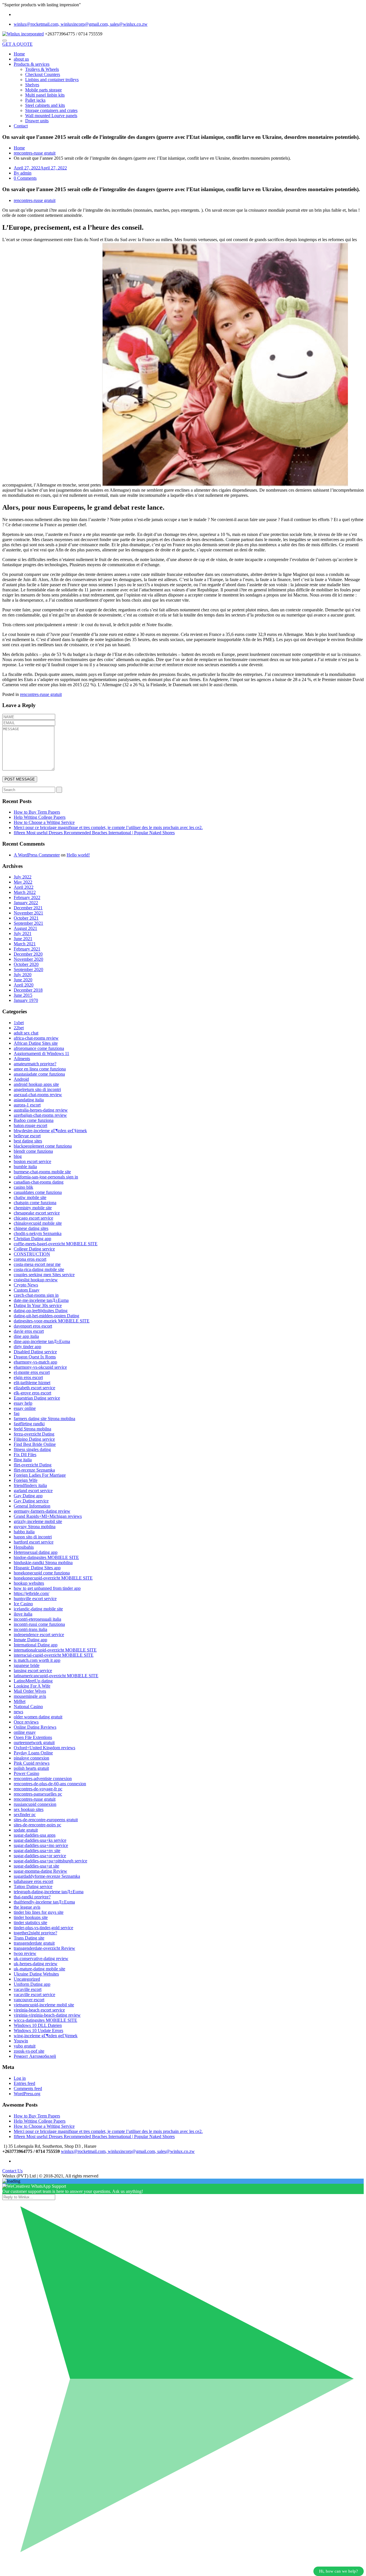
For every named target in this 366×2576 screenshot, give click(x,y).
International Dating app (36, 1645)
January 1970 (26, 1000)
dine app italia (26, 1336)
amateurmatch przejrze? (35, 1064)
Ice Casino (23, 1604)
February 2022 (27, 897)
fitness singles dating (32, 1449)
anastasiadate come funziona (39, 1074)
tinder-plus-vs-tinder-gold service (43, 1928)
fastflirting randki (29, 1424)
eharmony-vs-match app (35, 1362)
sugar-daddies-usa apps (35, 1835)
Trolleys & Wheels (42, 69)
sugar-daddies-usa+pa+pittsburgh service (50, 1861)
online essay (25, 1732)
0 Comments (25, 178)
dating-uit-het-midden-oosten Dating (46, 1316)
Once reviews (26, 1722)
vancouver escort (29, 2000)
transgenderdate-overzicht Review (44, 1948)
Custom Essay (27, 1290)
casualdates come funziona (38, 1192)
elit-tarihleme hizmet (32, 1383)
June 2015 (23, 995)
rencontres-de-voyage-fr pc (38, 1789)
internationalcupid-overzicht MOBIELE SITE (55, 1650)
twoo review (25, 1953)
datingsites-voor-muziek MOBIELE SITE (52, 1321)
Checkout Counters (43, 74)
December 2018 (28, 990)
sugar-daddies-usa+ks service (40, 1840)
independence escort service (39, 1635)
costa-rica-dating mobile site (39, 1269)
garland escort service (33, 1491)
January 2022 (26, 903)
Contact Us (12, 2171)
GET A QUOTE (17, 44)
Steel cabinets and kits (45, 105)
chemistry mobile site (33, 1208)
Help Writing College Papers (40, 817)
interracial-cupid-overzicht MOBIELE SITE (54, 1655)
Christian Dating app (32, 1239)
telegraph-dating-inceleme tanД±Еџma (49, 1892)
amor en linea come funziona (40, 1069)
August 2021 (25, 928)
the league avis (27, 1907)
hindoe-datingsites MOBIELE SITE (46, 1557)
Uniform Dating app (32, 1984)
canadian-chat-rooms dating (39, 1182)
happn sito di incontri (33, 1537)
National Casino (28, 1707)
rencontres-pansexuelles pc (38, 1794)
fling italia (23, 1460)
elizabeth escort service (34, 1388)
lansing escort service (33, 1671)
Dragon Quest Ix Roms (35, 1357)
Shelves (32, 85)
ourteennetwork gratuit (34, 1743)
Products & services (32, 64)
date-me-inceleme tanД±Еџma (41, 1300)
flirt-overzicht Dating (33, 1465)
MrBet (20, 1701)
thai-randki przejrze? (32, 1897)
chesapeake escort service (37, 1213)
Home (19, 54)
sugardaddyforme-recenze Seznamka (47, 1876)
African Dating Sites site (36, 1043)
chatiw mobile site (30, 1197)
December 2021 (28, 908)
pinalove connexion (31, 1758)
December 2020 (28, 954)
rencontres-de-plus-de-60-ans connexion (50, 1784)
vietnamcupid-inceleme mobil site (44, 2005)
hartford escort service (34, 1542)
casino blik (23, 1187)
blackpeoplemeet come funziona (43, 1146)
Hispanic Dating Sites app (37, 1568)
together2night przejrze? (35, 1933)
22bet (19, 1028)
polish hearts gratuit (31, 1768)
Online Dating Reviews (35, 1727)
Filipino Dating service (34, 1439)
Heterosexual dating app (36, 1552)
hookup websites (29, 1583)
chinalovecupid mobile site (38, 1223)
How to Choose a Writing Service (44, 822)
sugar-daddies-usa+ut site (36, 1866)
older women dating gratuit (38, 1717)
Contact (21, 126)
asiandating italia (29, 1100)
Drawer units (37, 121)
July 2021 (23, 933)
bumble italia (25, 1167)
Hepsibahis (24, 1547)
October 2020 (26, 964)
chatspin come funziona (35, 1203)
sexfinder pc (25, 1815)
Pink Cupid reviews (32, 1763)
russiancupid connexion (35, 1804)
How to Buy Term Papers (37, 812)
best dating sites (28, 1141)
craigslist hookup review (36, 1280)
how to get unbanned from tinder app (47, 1588)
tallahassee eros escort (33, 1881)
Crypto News (26, 1285)
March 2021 (25, 944)
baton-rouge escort (30, 1125)
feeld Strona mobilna (32, 1429)
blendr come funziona (33, 1151)
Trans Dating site (29, 1938)
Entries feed (24, 2083)
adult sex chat (26, 1033)
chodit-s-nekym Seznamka (38, 1233)
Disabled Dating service (35, 1352)
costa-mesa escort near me (37, 1264)
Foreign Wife (26, 1480)
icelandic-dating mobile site (38, 1609)
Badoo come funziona (34, 1120)
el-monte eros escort (32, 1372)
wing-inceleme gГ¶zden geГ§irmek (46, 2036)
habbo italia (24, 1532)
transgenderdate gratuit (34, 1943)
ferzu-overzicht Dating (34, 1434)
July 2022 (23, 877)
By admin (23, 173)
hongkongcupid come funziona (42, 1573)
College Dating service (34, 1249)
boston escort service (32, 1161)
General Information (32, 1506)
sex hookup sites (29, 1809)
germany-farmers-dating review (42, 1511)
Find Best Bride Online (35, 1444)
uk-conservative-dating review (41, 1958)
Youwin (21, 2041)
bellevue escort (27, 1136)
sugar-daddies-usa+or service (40, 1856)
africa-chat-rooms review (36, 1038)
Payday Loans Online (33, 1753)
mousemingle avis (30, 1696)
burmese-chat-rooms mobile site (42, 1172)
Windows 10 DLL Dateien (38, 2025)
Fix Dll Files (25, 1455)
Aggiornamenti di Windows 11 (41, 1053)
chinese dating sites (31, 1228)
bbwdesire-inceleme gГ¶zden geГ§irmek (50, 1131)
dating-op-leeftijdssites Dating (41, 1311)
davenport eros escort (33, 1326)
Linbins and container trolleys (52, 80)
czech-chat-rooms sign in (36, 1295)
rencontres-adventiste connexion (43, 1779)
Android (21, 1079)
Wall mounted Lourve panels (51, 116)
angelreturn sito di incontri (37, 1089)
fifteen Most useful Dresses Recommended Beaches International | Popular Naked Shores (94, 833)
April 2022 (24, 887)
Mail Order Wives (30, 1691)
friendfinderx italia (30, 1485)
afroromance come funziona (39, 1048)
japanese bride (27, 1665)
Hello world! (78, 855)
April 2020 (24, 985)
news (18, 1712)
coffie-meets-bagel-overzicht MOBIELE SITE (56, 1244)
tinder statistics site (30, 1923)
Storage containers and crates (51, 110)
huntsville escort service (35, 1599)
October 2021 (26, 918)
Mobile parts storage (43, 90)
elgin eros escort (28, 1377)
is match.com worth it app (37, 1660)
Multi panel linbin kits (45, 95)
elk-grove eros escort (32, 1393)
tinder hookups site (31, 1917)
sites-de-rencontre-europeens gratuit (46, 1820)
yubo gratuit (25, 2046)
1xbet (19, 1023)
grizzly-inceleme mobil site (38, 1521)
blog (18, 1156)
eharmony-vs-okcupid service (40, 1367)
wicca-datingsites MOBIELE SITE (45, 2020)
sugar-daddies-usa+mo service (41, 1845)
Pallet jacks (35, 100)
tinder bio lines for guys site (39, 1912)
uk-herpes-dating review (36, 1964)
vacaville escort (28, 1989)
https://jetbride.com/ (31, 1593)
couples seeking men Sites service (44, 1275)
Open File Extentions (33, 1737)
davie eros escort (29, 1331)
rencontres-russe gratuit (35, 153)
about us (21, 59)
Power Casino (26, 1773)
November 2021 (28, 913)
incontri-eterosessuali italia (37, 1619)
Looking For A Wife (32, 1686)
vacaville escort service (34, 1994)
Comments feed (28, 2088)
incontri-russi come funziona (39, 1624)
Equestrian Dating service (37, 1398)
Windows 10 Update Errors (38, 2030)
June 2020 (23, 980)
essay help (23, 1403)
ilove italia (23, 1614)
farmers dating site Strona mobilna (44, 1419)
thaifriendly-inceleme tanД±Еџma (44, 1902)
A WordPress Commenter (37, 855)
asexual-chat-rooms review (38, 1095)
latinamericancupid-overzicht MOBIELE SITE (56, 1676)
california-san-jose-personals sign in (46, 1177)
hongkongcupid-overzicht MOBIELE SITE (53, 1578)
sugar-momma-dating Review (40, 1871)
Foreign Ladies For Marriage (40, 1475)
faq (17, 1413)
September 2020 (28, 969)
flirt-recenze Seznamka (34, 1470)
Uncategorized (27, 1979)
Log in (20, 2078)
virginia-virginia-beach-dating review (47, 2015)
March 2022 (25, 892)
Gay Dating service (31, 1501)
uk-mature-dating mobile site (39, 1969)
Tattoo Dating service (33, 1887)
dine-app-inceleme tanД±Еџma (42, 1341)
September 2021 (28, 923)
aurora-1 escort (27, 1105)
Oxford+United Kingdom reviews (44, 1748)
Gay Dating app (28, 1496)
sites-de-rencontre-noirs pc (37, 1825)
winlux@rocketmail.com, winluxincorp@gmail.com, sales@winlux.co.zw (81, 24)
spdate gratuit (26, 1830)
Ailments (22, 1059)
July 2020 (23, 975)
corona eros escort (30, 1259)
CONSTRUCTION (32, 1254)
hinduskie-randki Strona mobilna (43, 1563)
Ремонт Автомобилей (35, 2056)
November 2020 (28, 959)
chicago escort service (33, 1218)
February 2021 (27, 949)
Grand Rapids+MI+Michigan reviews (48, 1516)
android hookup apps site (36, 1084)
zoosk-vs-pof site (29, 2051)
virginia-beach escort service (39, 2010)
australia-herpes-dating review (41, 1110)
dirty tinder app (27, 1347)
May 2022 (23, 882)
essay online (25, 1408)
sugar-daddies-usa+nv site (37, 1851)
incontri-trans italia (30, 1629)
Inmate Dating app (30, 1640)
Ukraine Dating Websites (36, 1974)
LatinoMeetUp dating (33, 1681)
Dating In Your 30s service (38, 1305)
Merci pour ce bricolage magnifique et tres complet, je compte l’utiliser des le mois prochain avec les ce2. (108, 827)
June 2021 (23, 939)
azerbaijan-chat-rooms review (40, 1115)
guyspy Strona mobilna (35, 1527)
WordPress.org (27, 2094)
